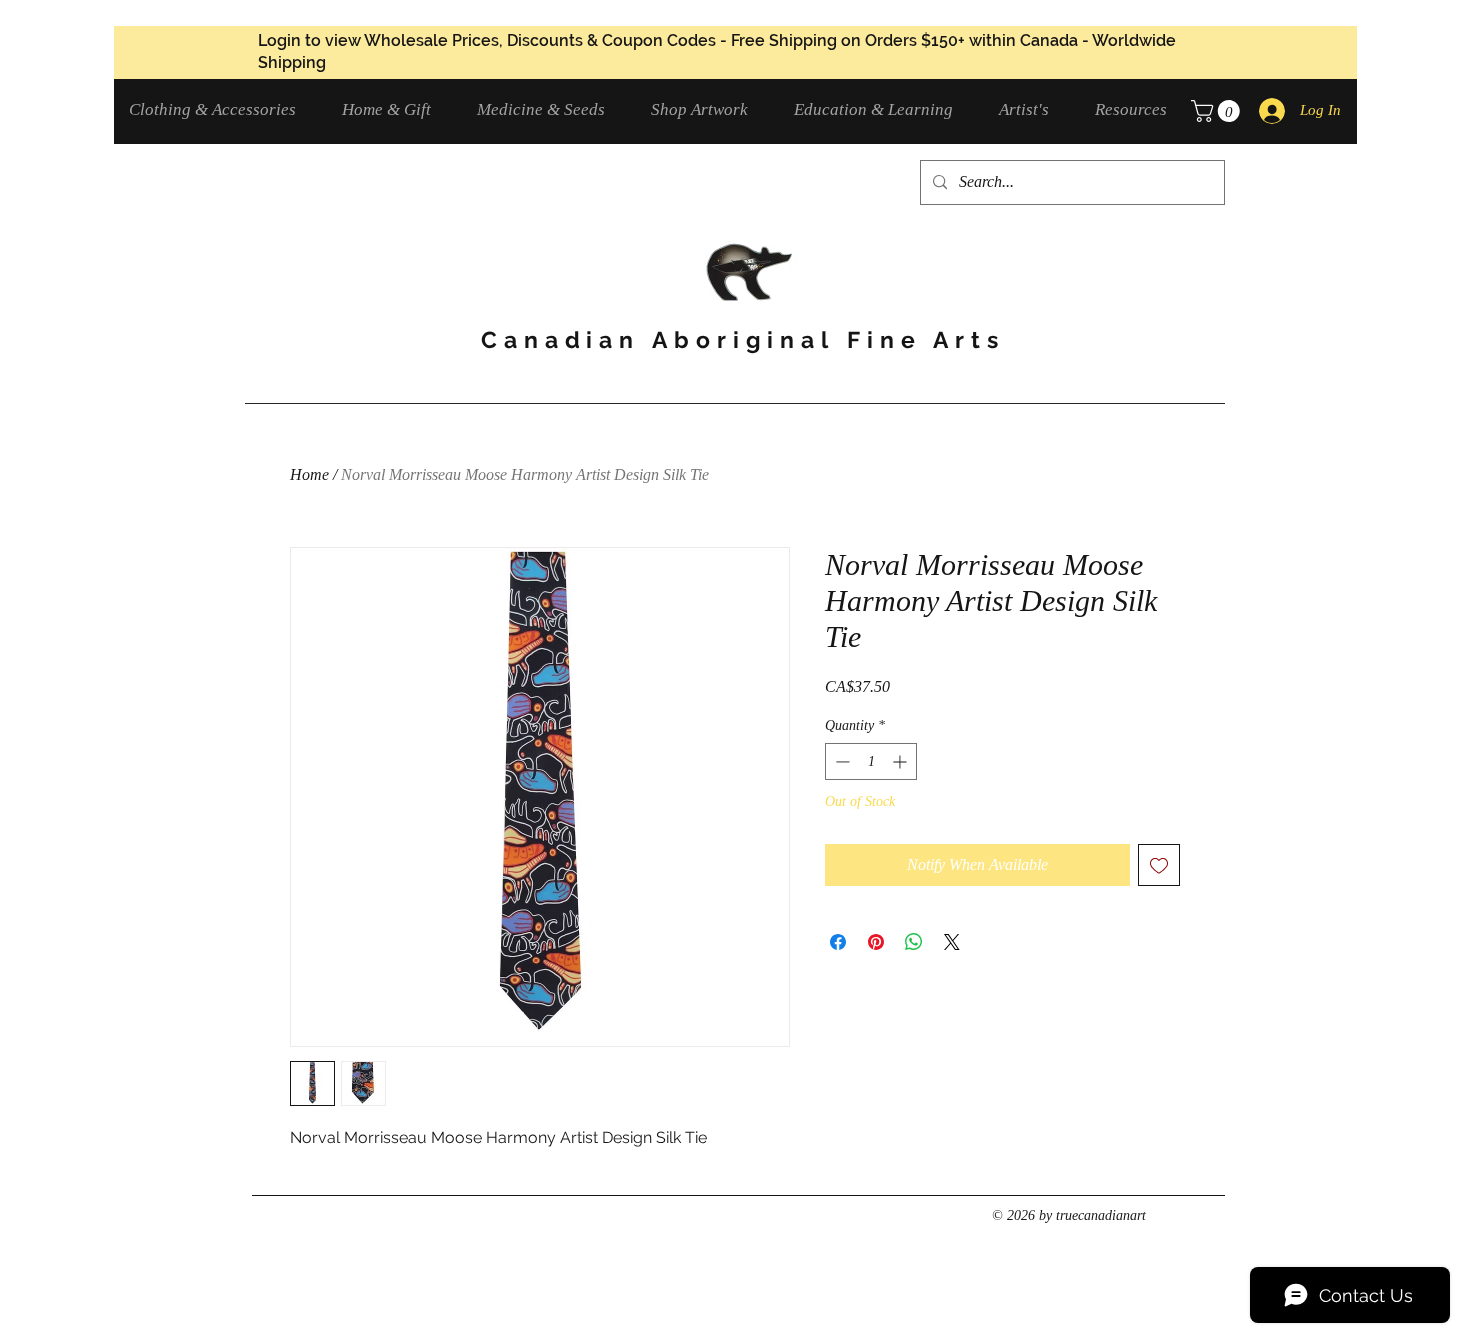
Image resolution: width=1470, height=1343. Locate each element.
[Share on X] (952, 942)
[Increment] (901, 761)
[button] (220, 109)
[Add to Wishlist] (1159, 865)
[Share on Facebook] (838, 942)
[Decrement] (840, 761)
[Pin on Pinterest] (876, 942)
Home (309, 474)
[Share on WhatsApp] (914, 942)
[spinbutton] (871, 761)
